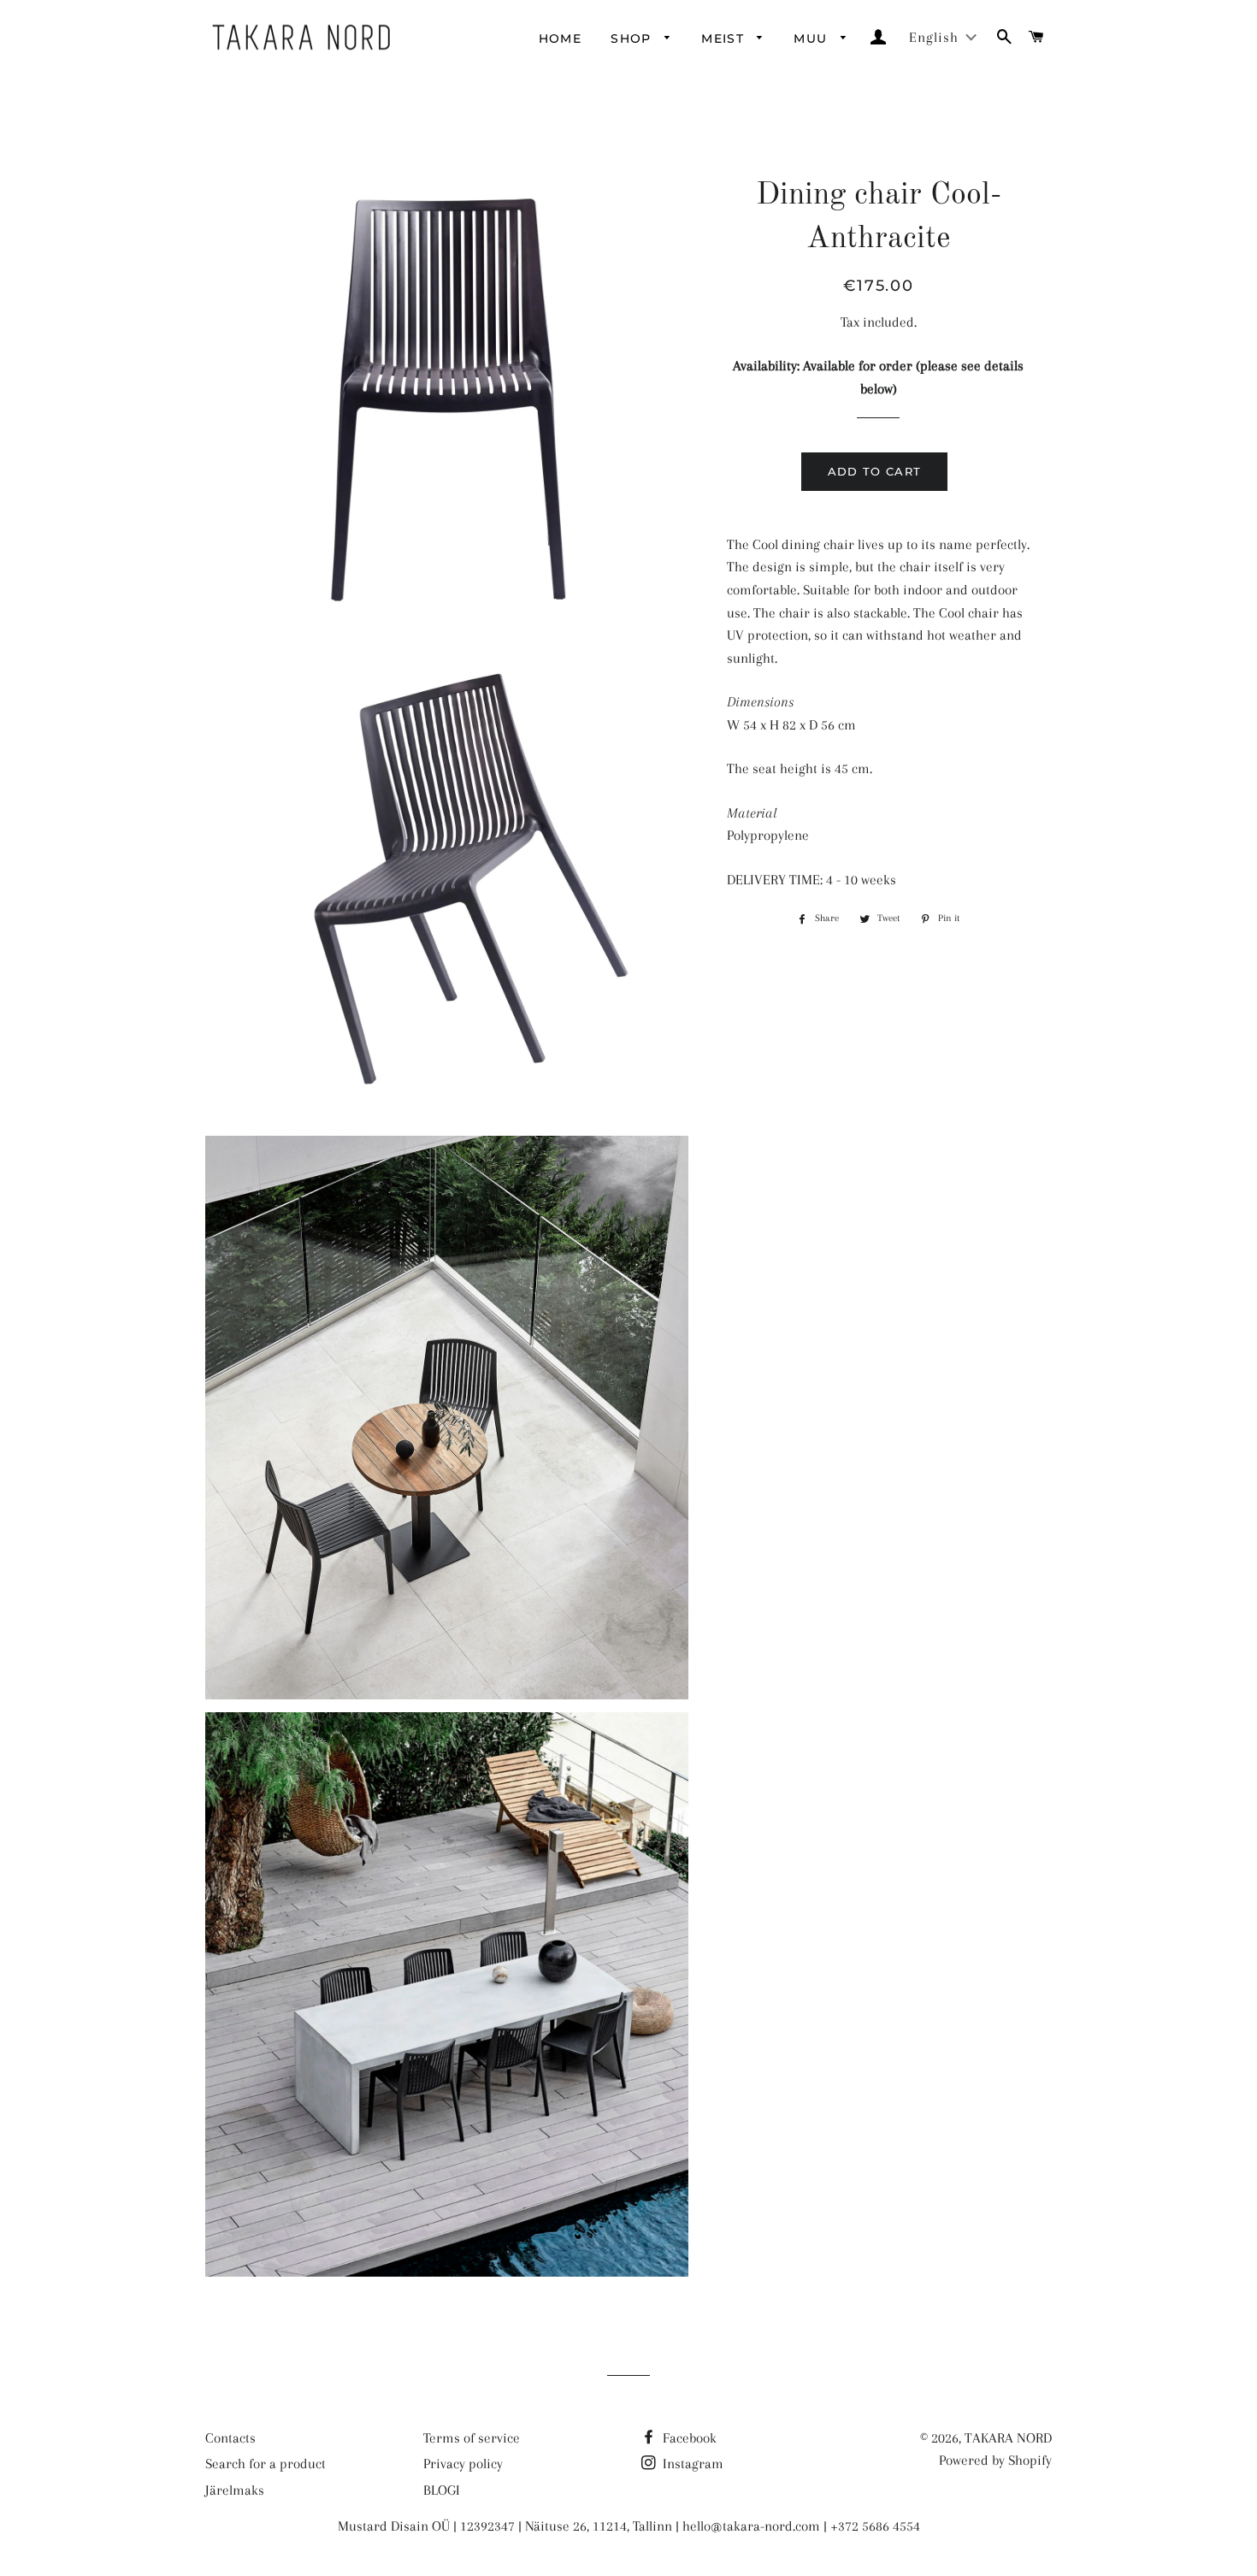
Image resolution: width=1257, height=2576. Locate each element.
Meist (725, 38)
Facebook (688, 2438)
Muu (813, 38)
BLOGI (442, 2490)
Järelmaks (235, 2490)
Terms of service (472, 2438)
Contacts (230, 2438)
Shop (633, 38)
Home (561, 38)
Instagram (691, 2464)
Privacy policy (463, 2464)
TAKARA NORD (1008, 2438)
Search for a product (266, 2464)
